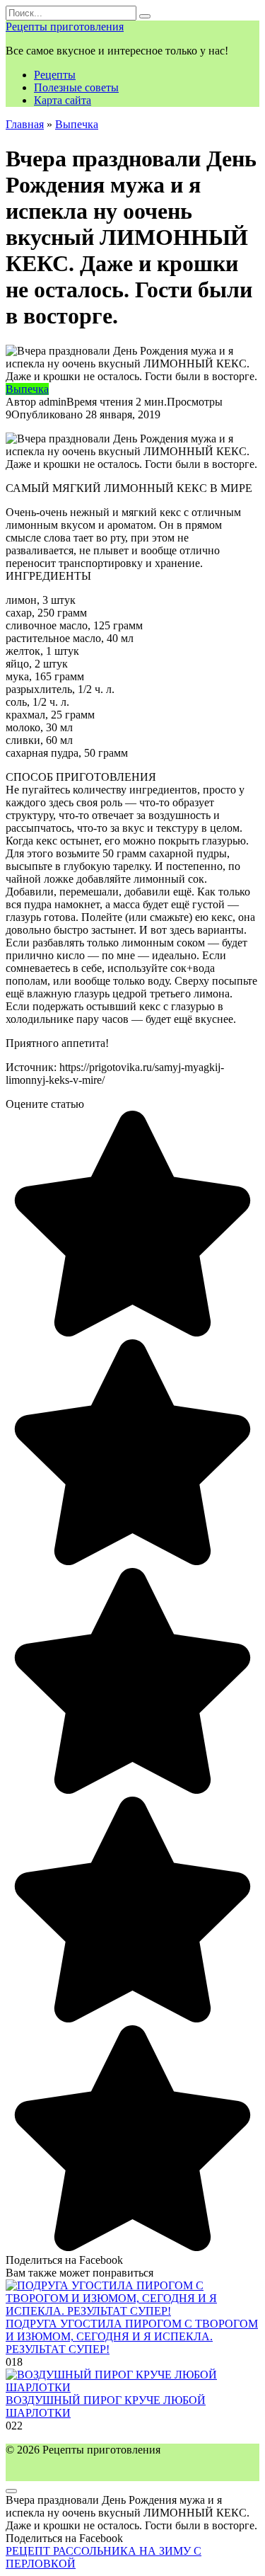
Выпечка (27, 389)
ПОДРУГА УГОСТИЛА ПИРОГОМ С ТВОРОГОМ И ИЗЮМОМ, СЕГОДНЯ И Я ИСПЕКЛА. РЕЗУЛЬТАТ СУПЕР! (132, 2336)
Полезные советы (76, 87)
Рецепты (55, 75)
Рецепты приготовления (65, 27)
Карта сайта (63, 100)
